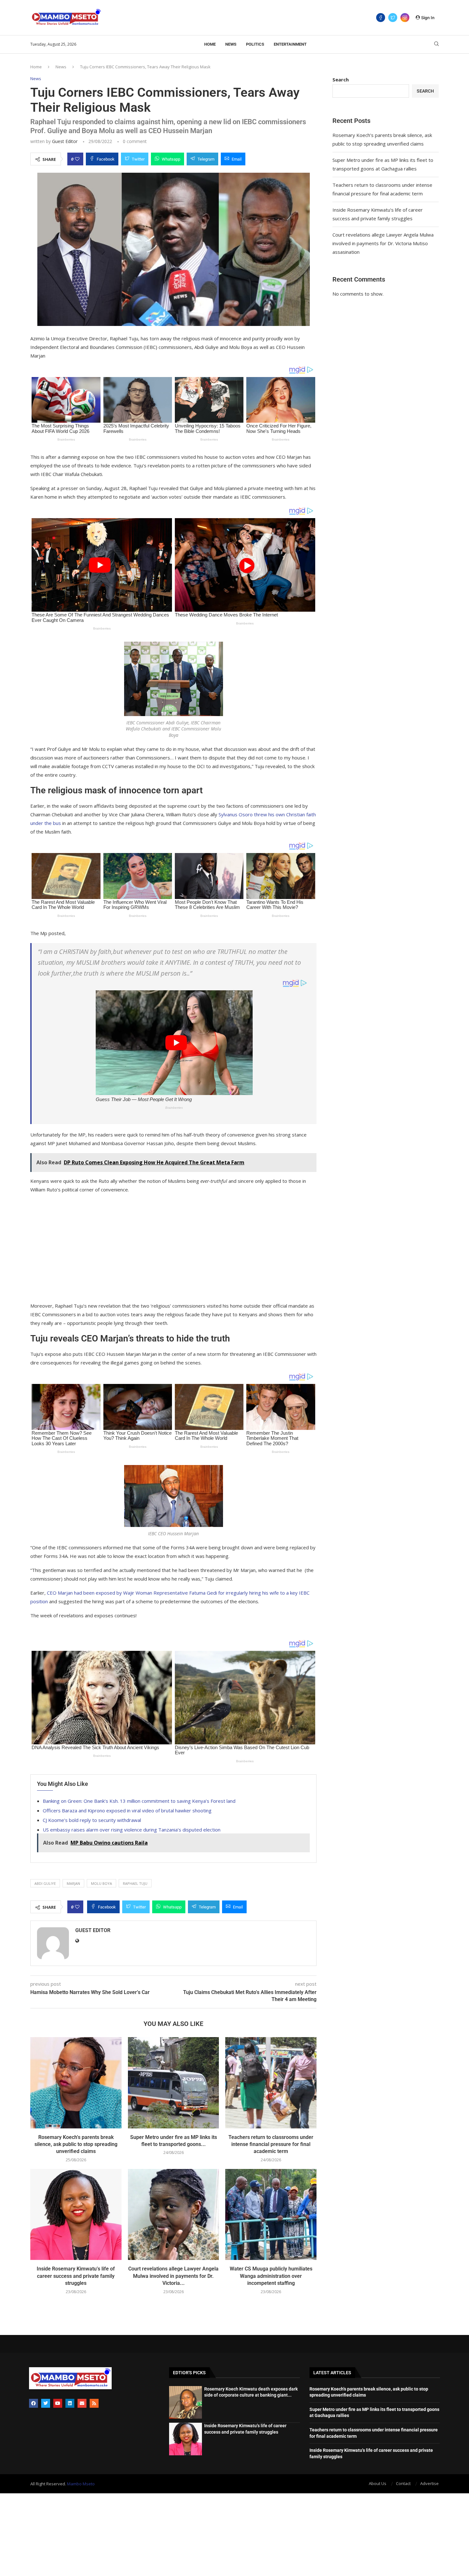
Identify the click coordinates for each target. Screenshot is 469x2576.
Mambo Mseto (81, 2484)
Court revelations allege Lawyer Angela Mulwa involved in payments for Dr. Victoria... (173, 2276)
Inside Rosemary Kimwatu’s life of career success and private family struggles (76, 2276)
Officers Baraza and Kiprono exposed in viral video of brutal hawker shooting (127, 1810)
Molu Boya (101, 1883)
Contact (403, 2483)
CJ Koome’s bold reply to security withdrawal (92, 1820)
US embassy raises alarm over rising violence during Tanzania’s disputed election (132, 1830)
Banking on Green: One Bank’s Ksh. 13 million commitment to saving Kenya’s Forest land (139, 1801)
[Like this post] (77, 159)
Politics (255, 44)
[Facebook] (381, 18)
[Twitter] (393, 18)
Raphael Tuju (135, 1883)
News (231, 44)
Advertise (429, 2483)
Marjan (73, 1883)
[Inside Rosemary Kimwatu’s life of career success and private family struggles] (76, 2215)
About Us (378, 2483)
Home (210, 44)
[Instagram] (405, 18)
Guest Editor (65, 141)
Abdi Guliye (45, 1883)
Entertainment (290, 44)
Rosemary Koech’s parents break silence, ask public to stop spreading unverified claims (76, 2144)
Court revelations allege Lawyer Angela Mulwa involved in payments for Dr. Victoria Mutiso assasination (383, 243)
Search (341, 79)
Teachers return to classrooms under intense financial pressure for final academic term (271, 2144)
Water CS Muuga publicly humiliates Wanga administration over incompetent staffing (271, 2276)
